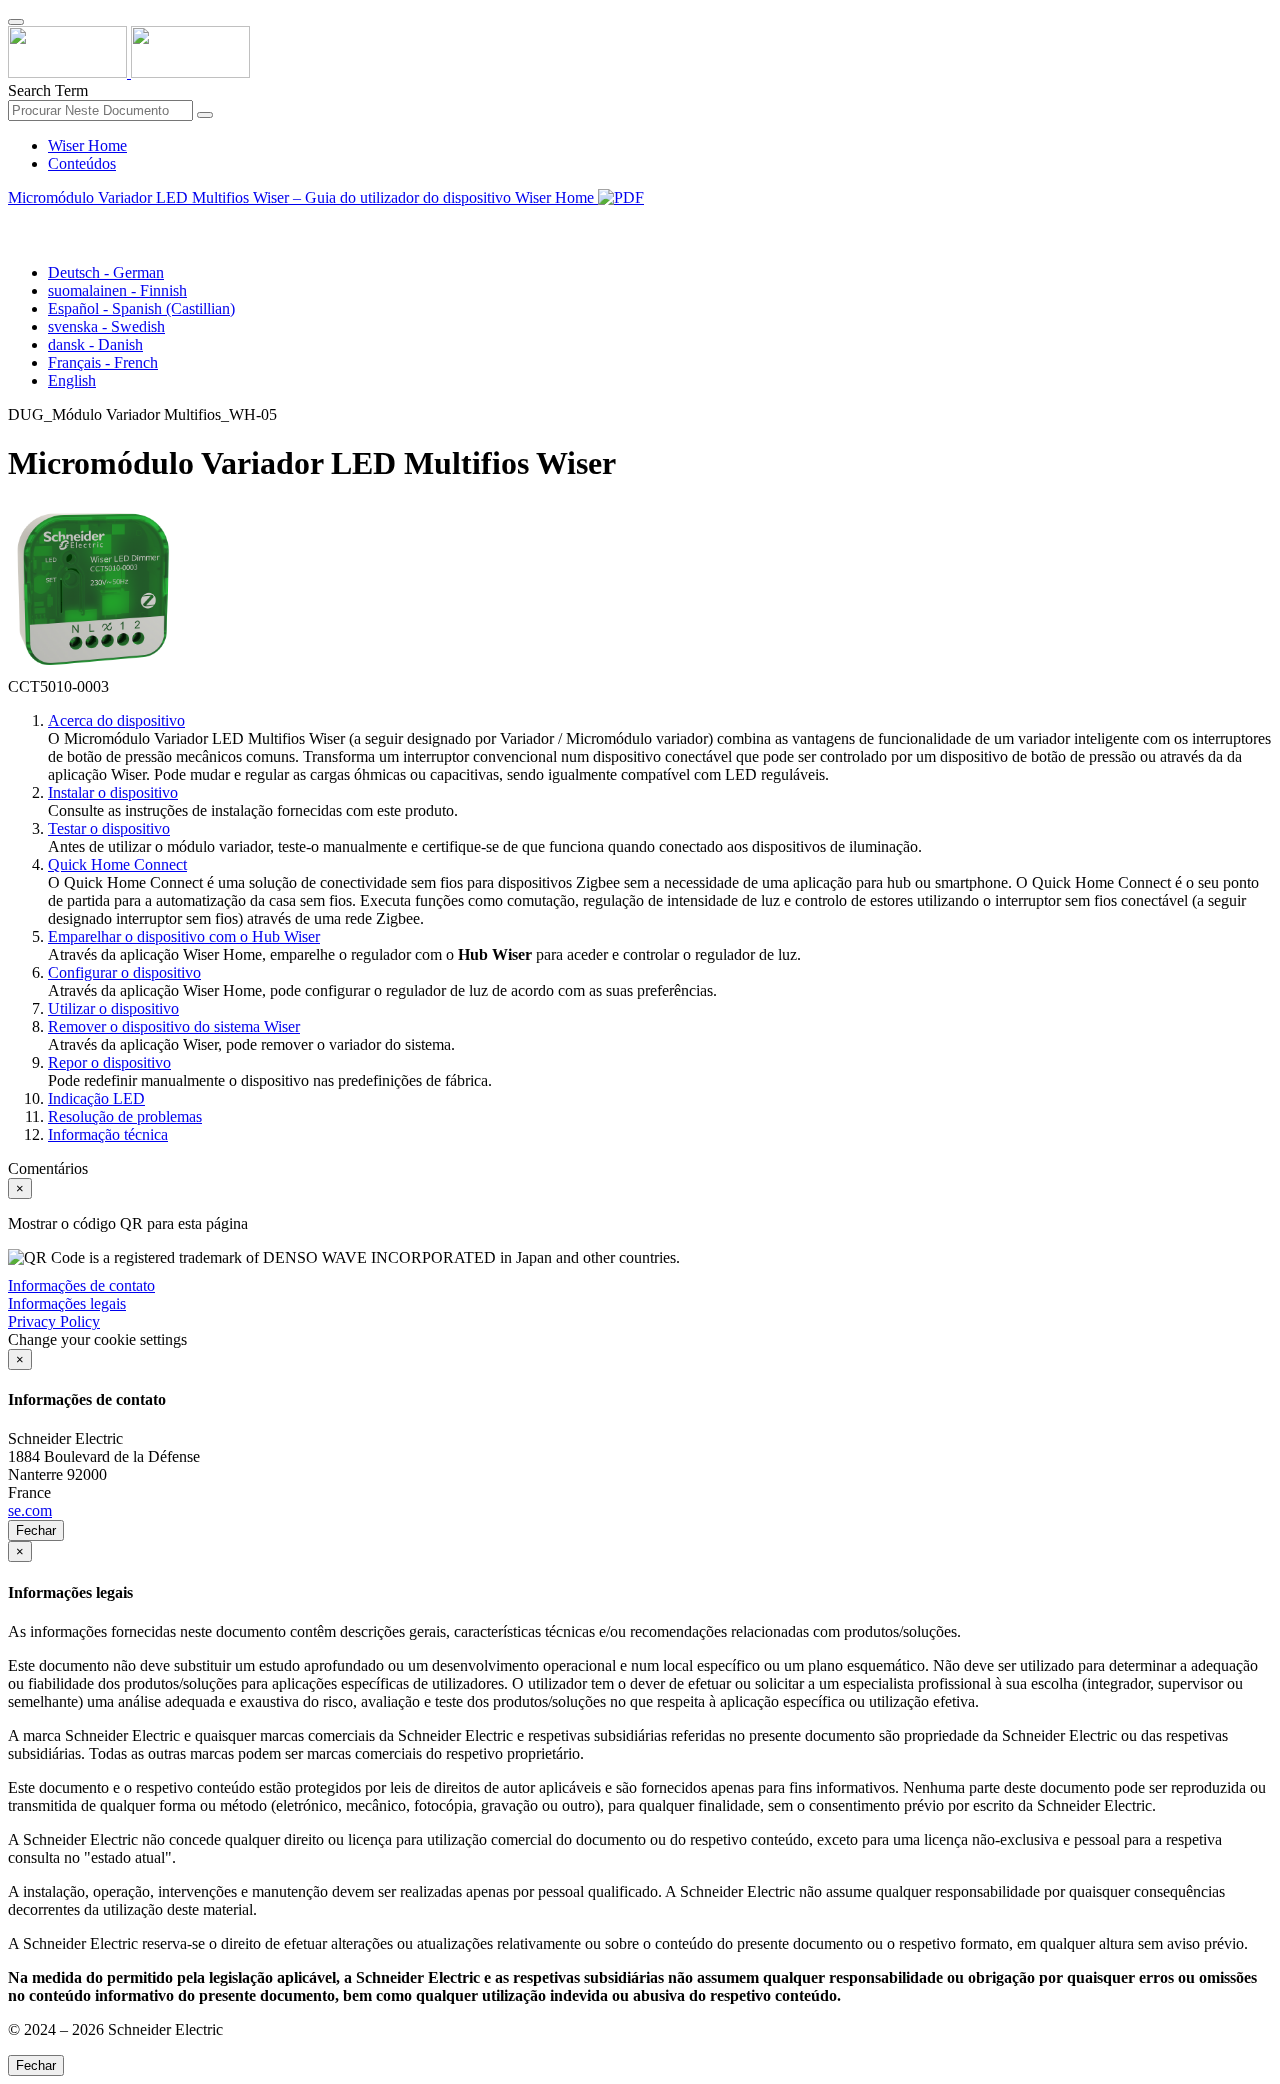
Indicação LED (96, 1098)
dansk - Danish (95, 344)
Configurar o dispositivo (124, 972)
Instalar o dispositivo (113, 792)
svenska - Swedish (106, 326)
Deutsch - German (106, 272)
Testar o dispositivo (109, 828)
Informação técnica (108, 1134)
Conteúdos (82, 163)
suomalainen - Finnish (117, 290)
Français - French (103, 362)
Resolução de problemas (125, 1116)
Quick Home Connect (117, 864)
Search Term (48, 90)
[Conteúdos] (16, 220)
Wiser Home (87, 145)
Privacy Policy (54, 1321)
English (72, 380)
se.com (30, 1510)
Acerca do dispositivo (116, 720)
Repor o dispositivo (109, 1062)
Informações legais (67, 1303)
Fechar (36, 1530)
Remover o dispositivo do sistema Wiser (174, 1026)
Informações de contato (81, 1285)
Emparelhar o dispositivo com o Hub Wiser (184, 936)
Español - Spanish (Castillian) (141, 308)
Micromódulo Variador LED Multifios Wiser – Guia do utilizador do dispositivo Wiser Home (303, 197)
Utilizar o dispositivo (113, 1008)
